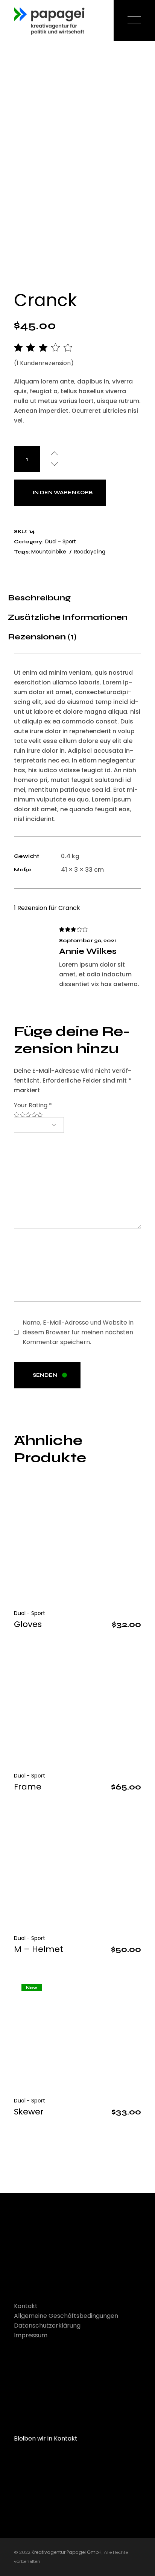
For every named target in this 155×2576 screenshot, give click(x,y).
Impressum (31, 2335)
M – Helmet (39, 1949)
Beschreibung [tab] (39, 598)
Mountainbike (49, 552)
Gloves (28, 1624)
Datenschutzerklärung (47, 2326)
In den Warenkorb (63, 493)
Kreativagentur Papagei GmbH (67, 2552)
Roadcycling (90, 552)
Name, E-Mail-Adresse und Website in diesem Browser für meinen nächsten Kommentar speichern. (78, 1332)
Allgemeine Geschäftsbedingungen (66, 2316)
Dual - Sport (61, 541)
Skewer (29, 2112)
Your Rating (33, 1105)
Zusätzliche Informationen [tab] (68, 617)
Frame (28, 1787)
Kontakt (26, 2306)
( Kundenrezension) (44, 363)
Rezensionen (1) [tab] (42, 637)
